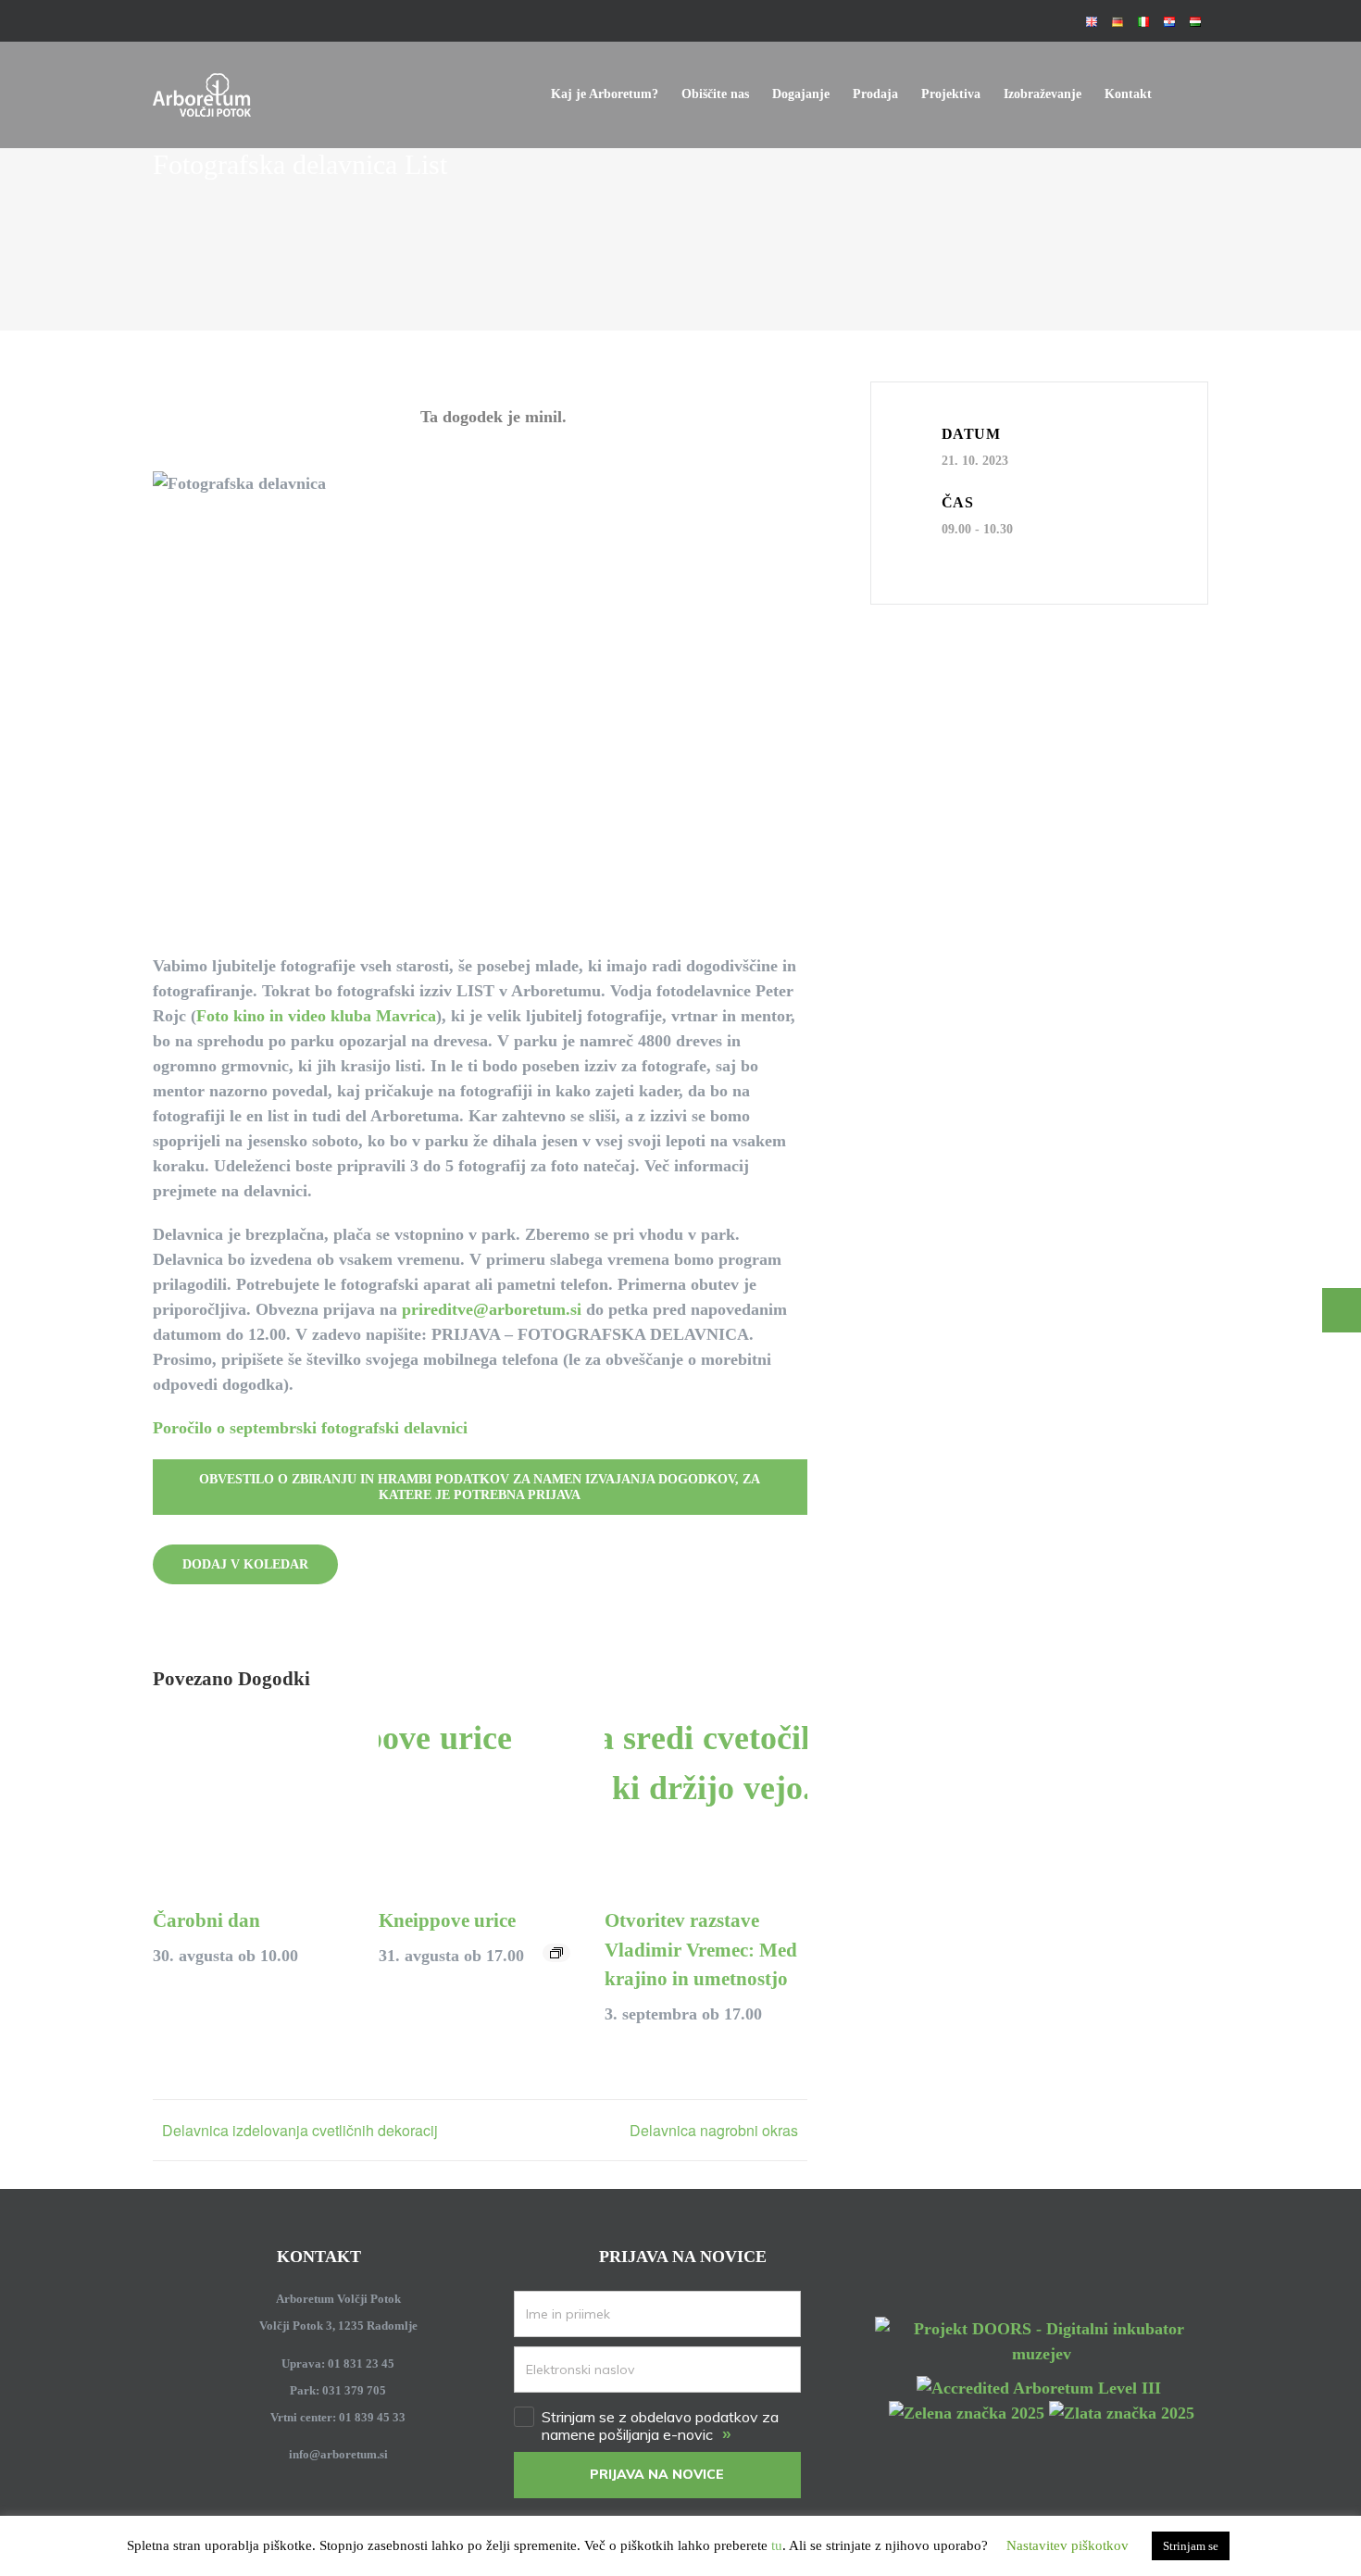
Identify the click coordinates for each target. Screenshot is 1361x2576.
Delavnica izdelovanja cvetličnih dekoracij (300, 2130)
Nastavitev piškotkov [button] (1068, 2545)
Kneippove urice (447, 1920)
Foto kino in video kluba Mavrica (316, 1016)
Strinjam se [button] (1191, 2546)
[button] (1180, 94)
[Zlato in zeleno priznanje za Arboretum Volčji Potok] (1042, 2413)
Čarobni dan (206, 1920)
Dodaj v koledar (245, 1564)
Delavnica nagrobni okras (714, 2130)
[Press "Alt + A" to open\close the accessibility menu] (1342, 1310)
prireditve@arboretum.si (492, 1309)
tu (777, 2545)
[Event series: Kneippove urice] (556, 1953)
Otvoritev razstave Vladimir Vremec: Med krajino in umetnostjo (701, 1950)
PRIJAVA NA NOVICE (657, 2474)
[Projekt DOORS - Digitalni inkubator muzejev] (1042, 2327)
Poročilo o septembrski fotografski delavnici (310, 1428)
